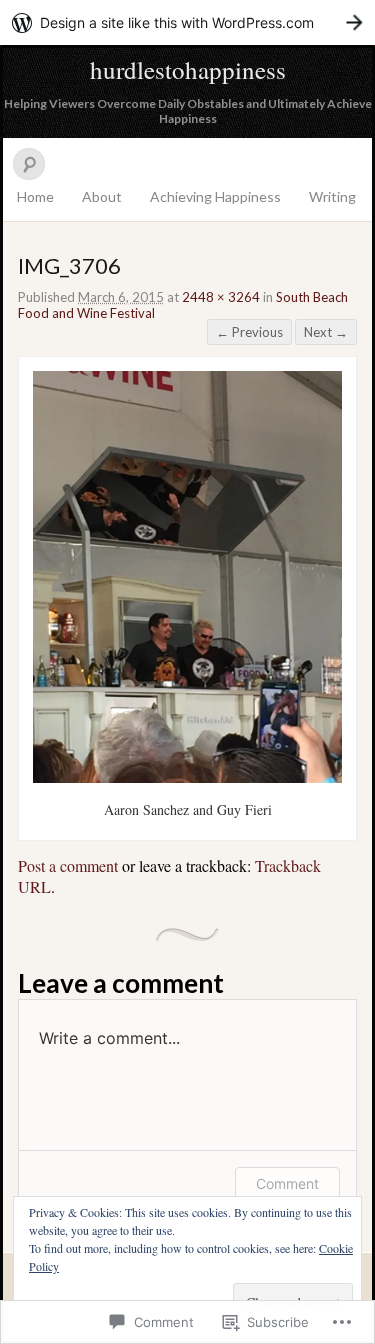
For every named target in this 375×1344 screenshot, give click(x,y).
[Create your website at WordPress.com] (187, 22)
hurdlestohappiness (188, 69)
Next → (326, 332)
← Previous (249, 332)
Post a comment (68, 865)
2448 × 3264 (221, 297)
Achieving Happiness (215, 196)
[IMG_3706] (187, 777)
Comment (287, 1183)
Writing (332, 196)
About (102, 196)
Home (35, 196)
